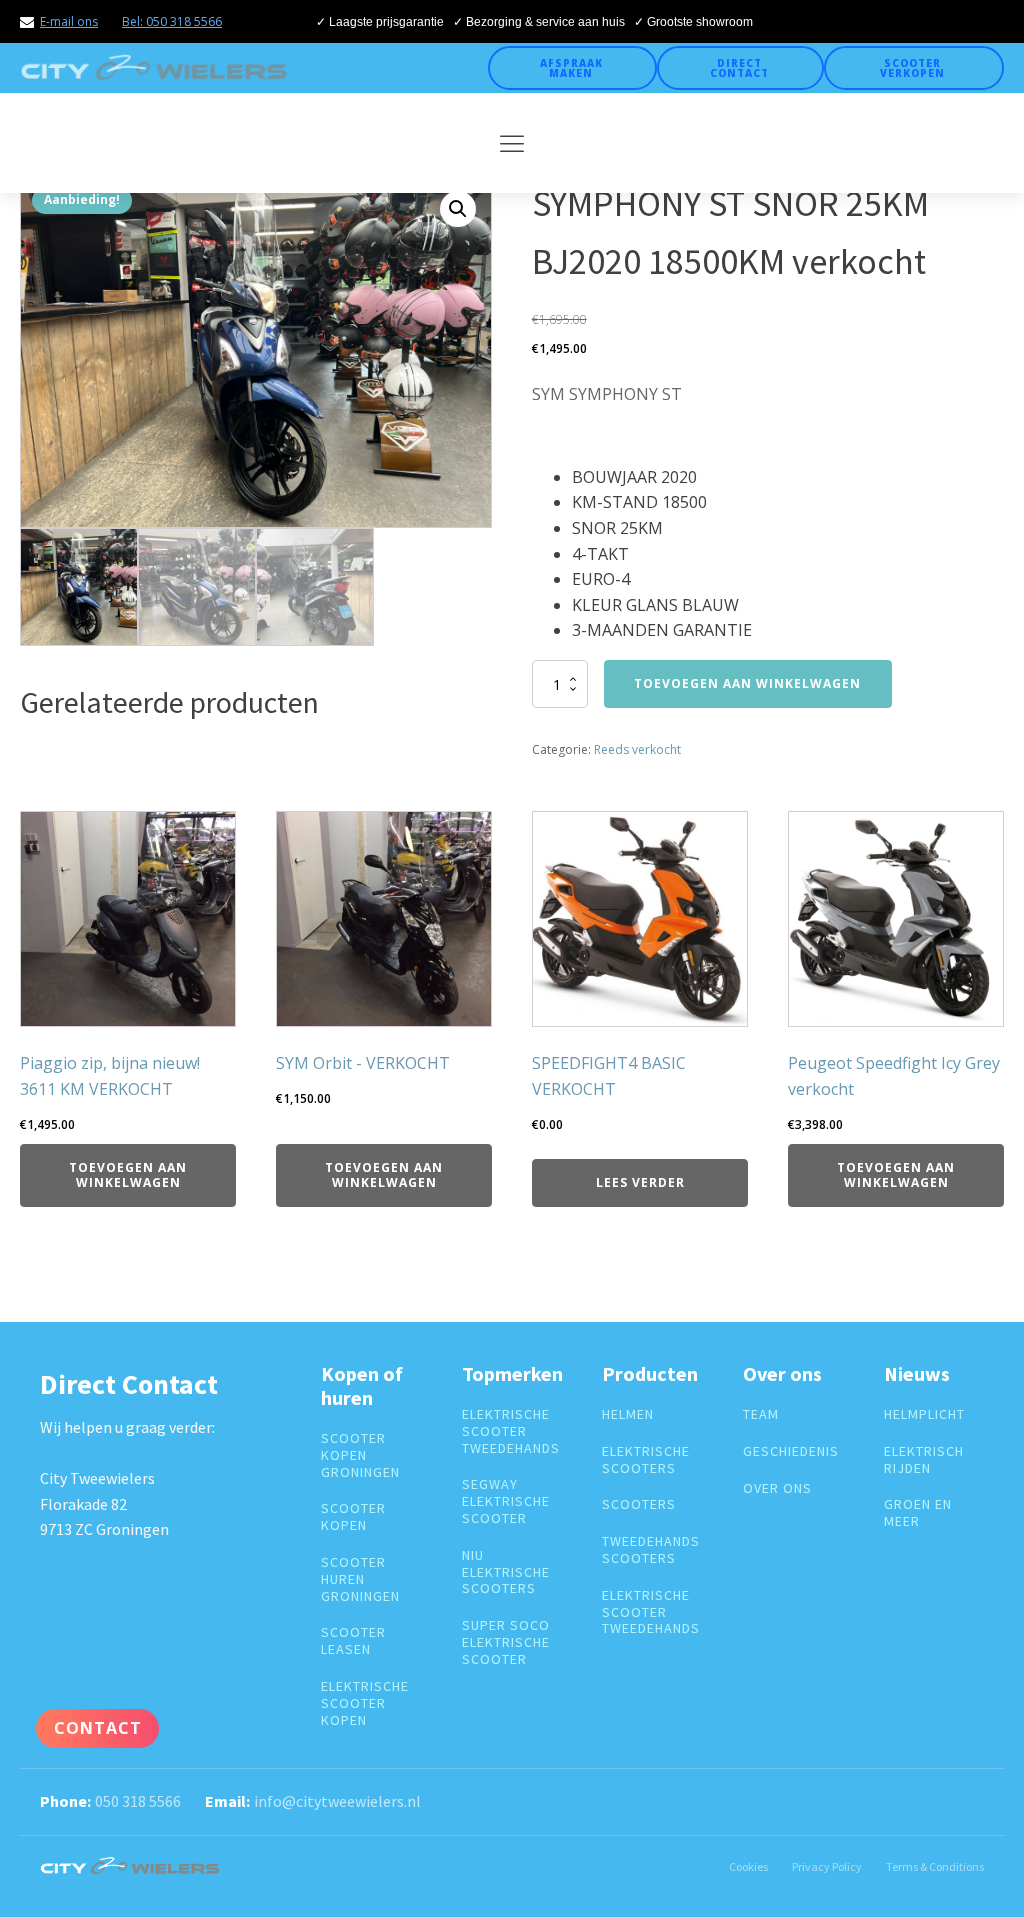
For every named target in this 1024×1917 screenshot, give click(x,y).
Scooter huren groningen (360, 1579)
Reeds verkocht (637, 749)
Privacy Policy (827, 1866)
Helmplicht (924, 1414)
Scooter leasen (353, 1641)
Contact (98, 1728)
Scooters (639, 1504)
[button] (458, 209)
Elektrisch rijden (924, 1460)
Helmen (628, 1414)
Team (761, 1414)
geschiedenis (791, 1451)
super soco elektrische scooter (506, 1642)
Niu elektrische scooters (506, 1572)
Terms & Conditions (935, 1866)
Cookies (748, 1866)
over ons (777, 1488)
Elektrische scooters (646, 1460)
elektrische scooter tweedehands (511, 1431)
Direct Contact (739, 68)
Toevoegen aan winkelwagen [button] (128, 1174)
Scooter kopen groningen (360, 1455)
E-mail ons (69, 21)
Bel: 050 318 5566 (172, 21)
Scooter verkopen (912, 68)
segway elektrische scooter (506, 1501)
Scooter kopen (353, 1517)
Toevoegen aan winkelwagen (747, 683)
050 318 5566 (138, 1801)
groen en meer (918, 1513)
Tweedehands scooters (651, 1550)
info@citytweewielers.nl (337, 1801)
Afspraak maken (571, 68)
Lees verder (640, 1182)
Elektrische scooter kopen (365, 1703)
